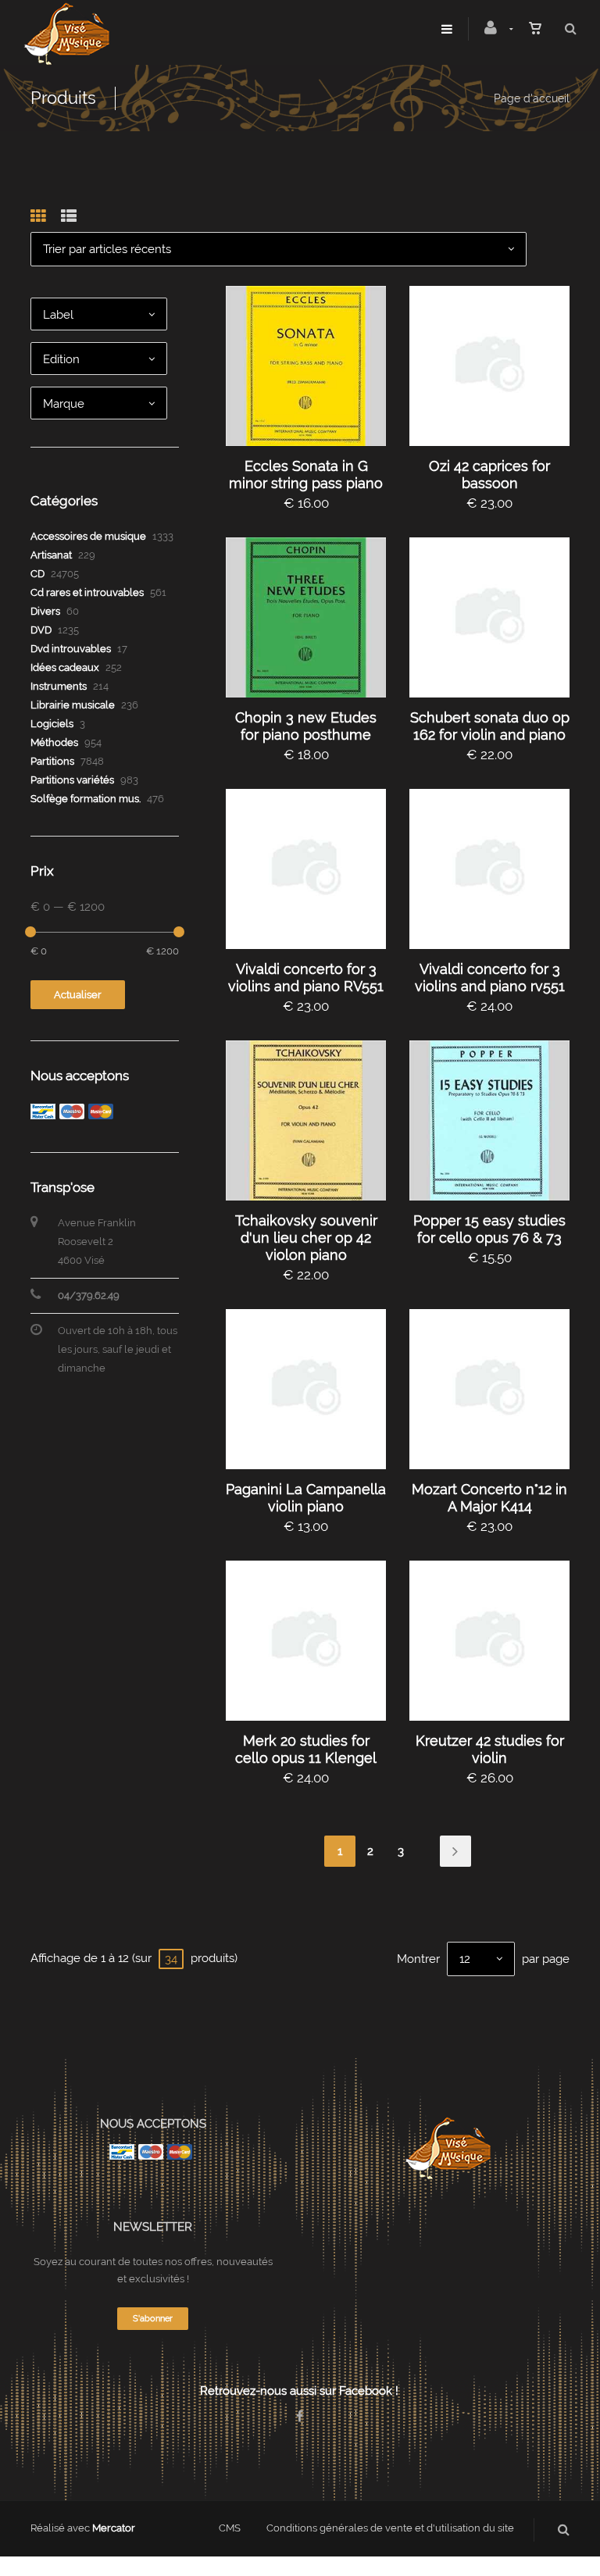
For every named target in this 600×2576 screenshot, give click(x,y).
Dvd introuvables (71, 649)
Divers (45, 611)
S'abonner (153, 2319)
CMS (230, 2528)
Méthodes (54, 742)
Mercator (114, 2528)
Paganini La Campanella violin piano (306, 1498)
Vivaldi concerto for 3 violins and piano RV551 (306, 978)
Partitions (52, 761)
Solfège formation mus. (86, 799)
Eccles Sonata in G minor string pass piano (306, 475)
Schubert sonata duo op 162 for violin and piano (490, 726)
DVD (41, 630)
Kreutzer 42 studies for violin (490, 1749)
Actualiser (78, 995)
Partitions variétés (72, 780)
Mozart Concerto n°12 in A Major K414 (489, 1498)
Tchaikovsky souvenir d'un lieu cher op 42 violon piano (306, 1238)
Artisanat (51, 555)
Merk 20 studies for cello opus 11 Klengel (306, 1749)
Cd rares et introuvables (87, 592)
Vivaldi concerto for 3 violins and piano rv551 (490, 978)
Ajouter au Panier (313, 366)
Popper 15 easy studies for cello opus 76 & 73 (489, 1229)
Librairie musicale (73, 705)
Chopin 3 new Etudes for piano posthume (306, 726)
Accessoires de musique (88, 536)
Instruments (59, 686)
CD (37, 574)
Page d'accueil (532, 98)
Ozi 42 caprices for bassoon (489, 475)
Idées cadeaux (65, 667)
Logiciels (52, 724)
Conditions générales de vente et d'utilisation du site (390, 2528)
